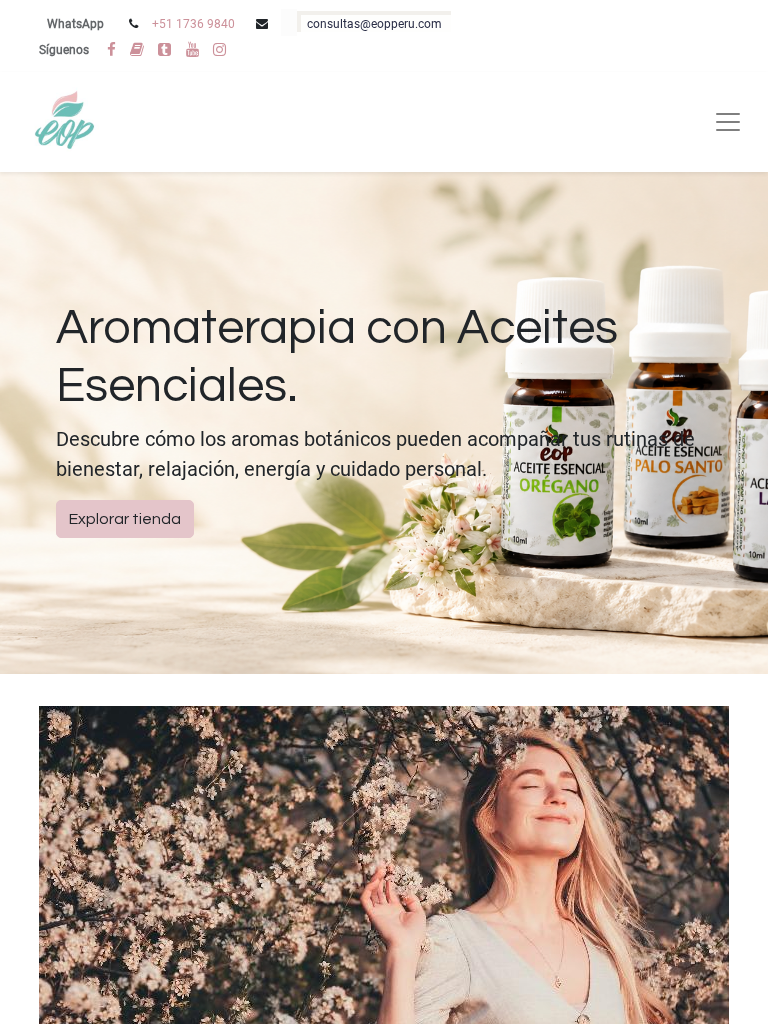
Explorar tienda (125, 519)
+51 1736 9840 (193, 24)
